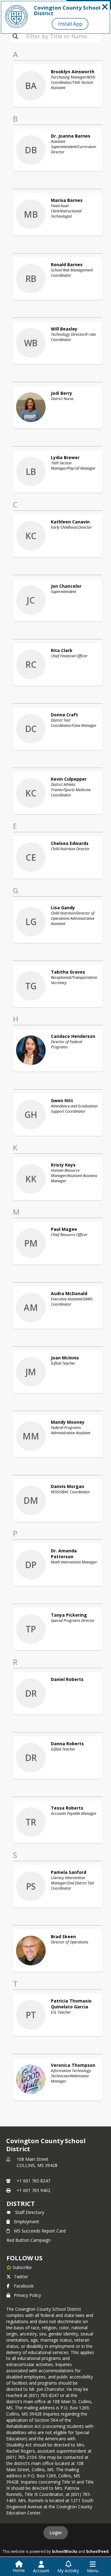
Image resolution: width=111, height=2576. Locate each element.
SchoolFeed (97, 2551)
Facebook (24, 2286)
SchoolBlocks (65, 2551)
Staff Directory (30, 2212)
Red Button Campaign (29, 2240)
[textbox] (62, 36)
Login (56, 2533)
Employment (27, 2222)
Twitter (21, 2277)
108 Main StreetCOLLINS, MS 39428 (37, 2162)
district (21, 2204)
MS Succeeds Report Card (40, 2231)
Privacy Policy (27, 2295)
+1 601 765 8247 (33, 2181)
